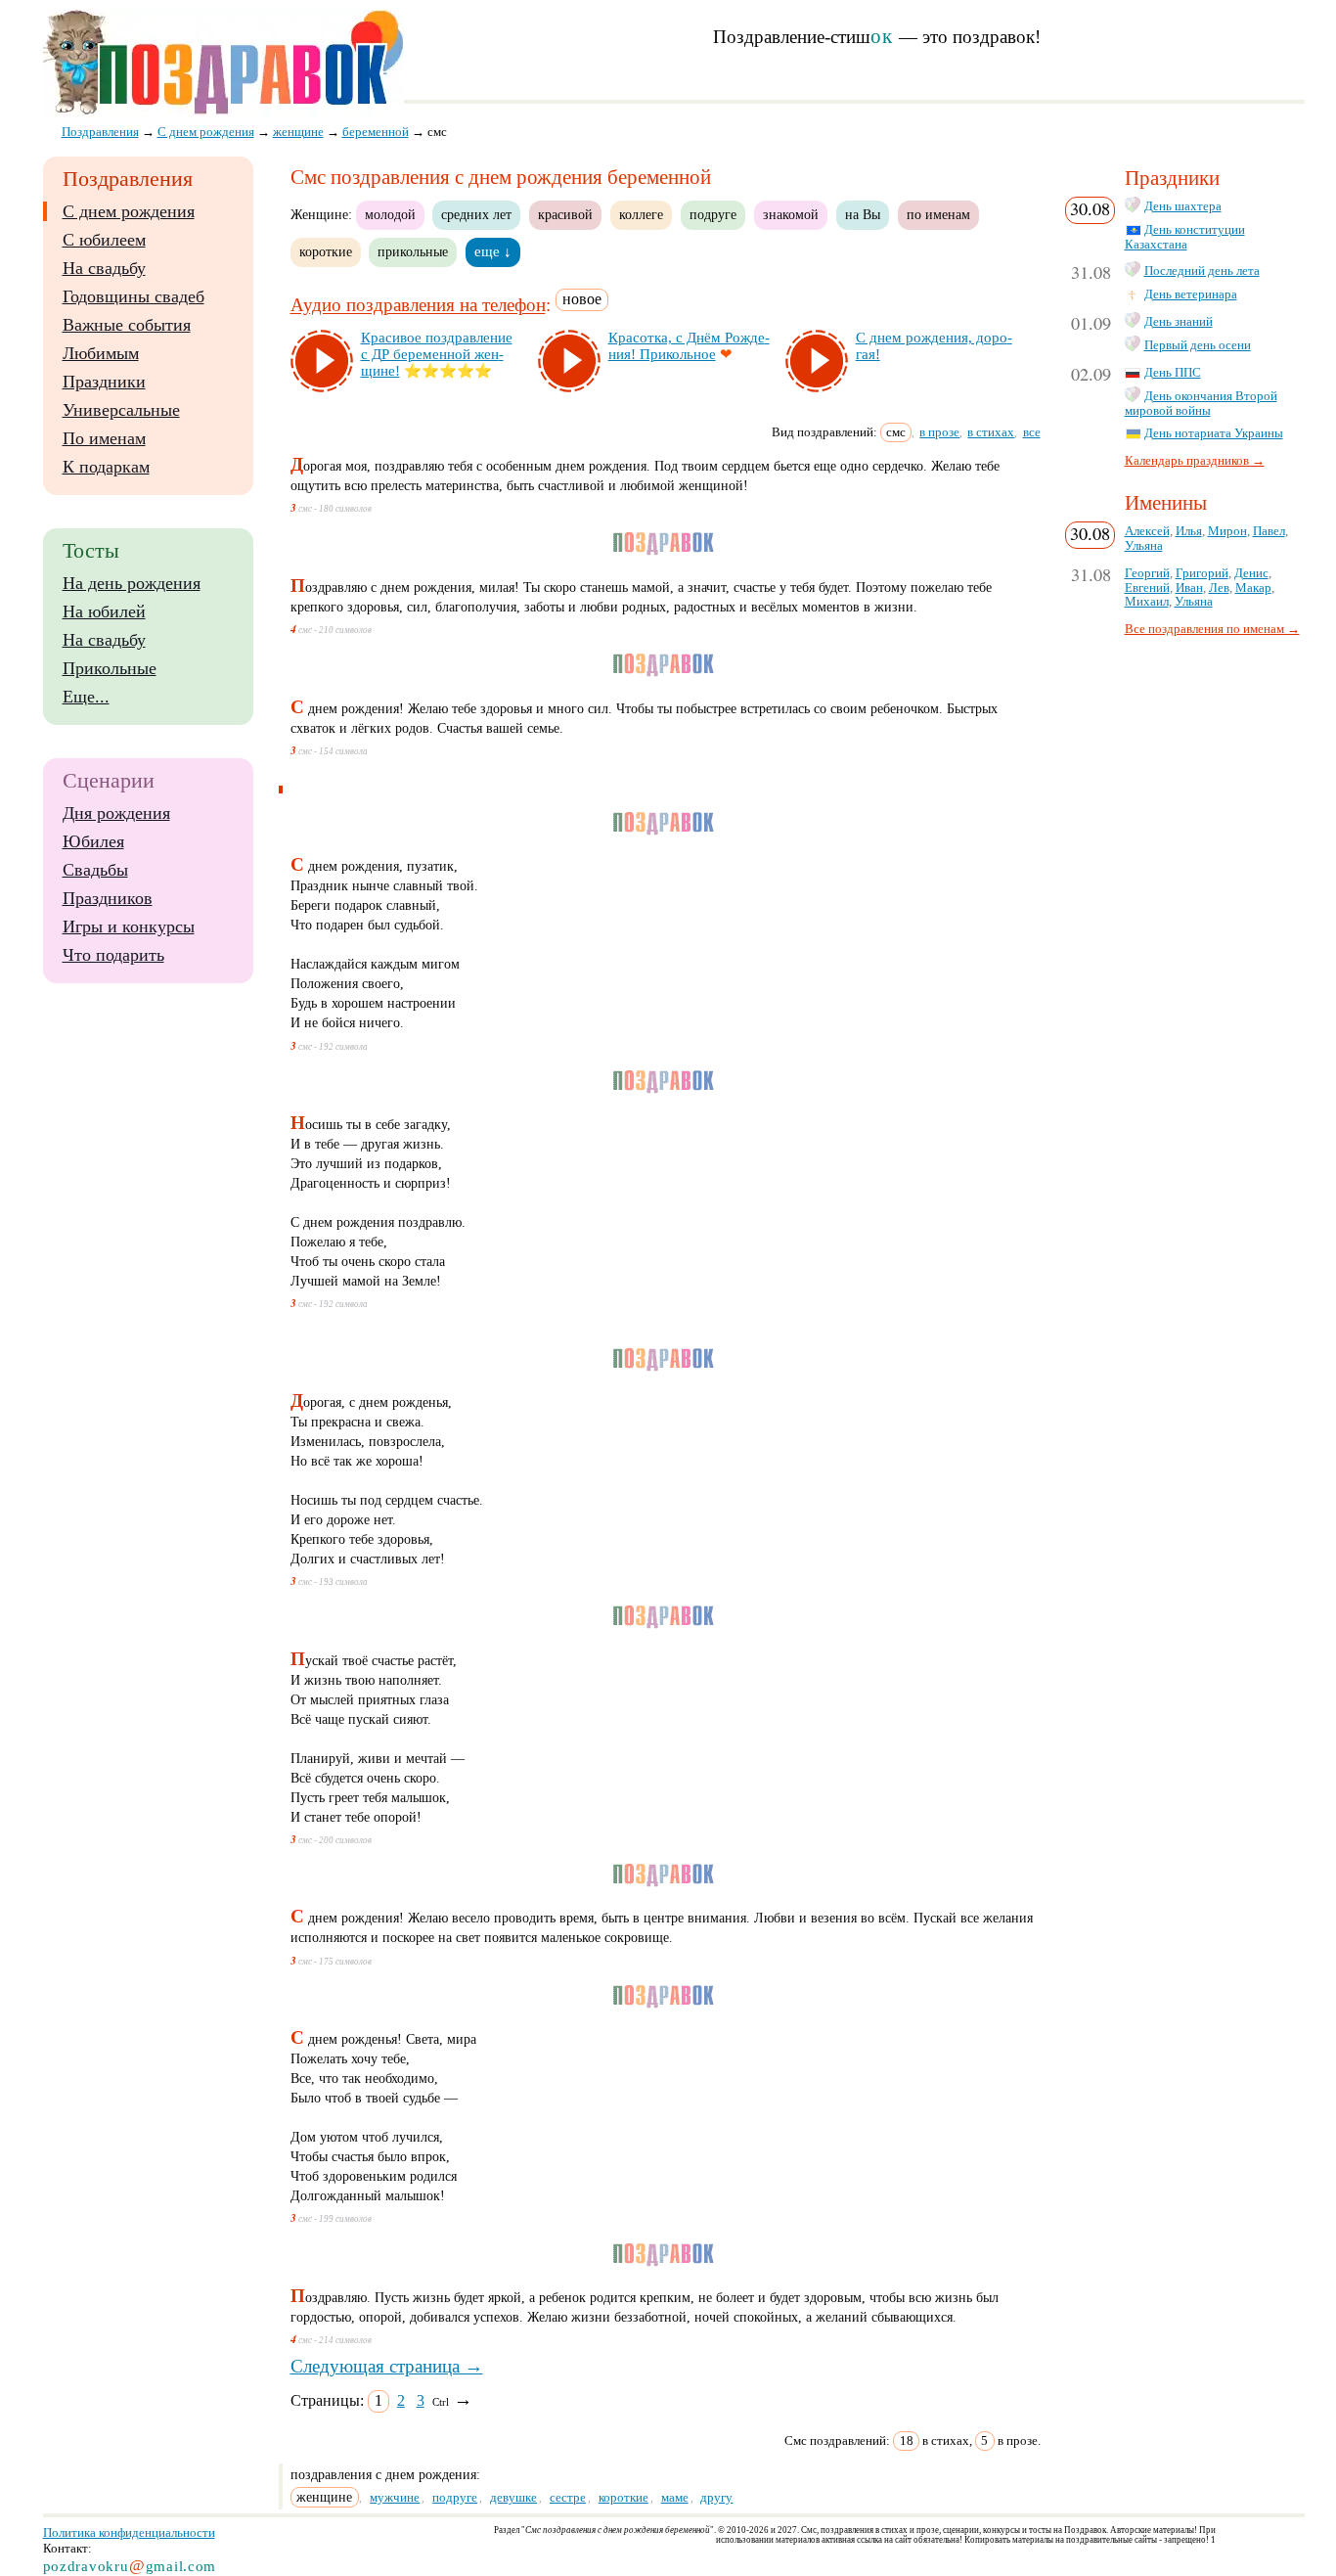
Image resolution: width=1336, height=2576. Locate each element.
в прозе (939, 432)
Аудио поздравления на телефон (418, 306)
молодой (390, 214)
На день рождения (132, 583)
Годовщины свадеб (134, 296)
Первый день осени (1198, 345)
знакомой (791, 214)
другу (716, 2497)
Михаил (1147, 602)
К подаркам (106, 467)
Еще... (86, 697)
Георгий (1147, 573)
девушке (513, 2497)
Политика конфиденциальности (129, 2532)
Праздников (108, 898)
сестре (568, 2497)
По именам (104, 438)
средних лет (476, 214)
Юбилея (93, 841)
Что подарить (113, 955)
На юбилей (104, 611)
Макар (1253, 588)
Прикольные (110, 668)
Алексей (1147, 531)
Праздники (104, 382)
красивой (565, 214)
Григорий (1202, 573)
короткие (326, 251)
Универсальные (121, 410)
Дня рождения (116, 813)
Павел (1269, 531)
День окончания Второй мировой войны (1201, 404)
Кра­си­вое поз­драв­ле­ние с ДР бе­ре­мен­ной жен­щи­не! (437, 354)
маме (675, 2497)
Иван (1189, 588)
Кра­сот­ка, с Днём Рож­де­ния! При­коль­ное (689, 346)
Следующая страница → (387, 2366)
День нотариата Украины (1214, 433)
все (1032, 432)
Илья (1189, 531)
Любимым (101, 353)
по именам (938, 214)
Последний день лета (1202, 271)
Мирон (1227, 531)
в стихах (991, 432)
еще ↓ (493, 251)
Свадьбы (95, 870)
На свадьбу (104, 268)
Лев (1219, 588)
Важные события (127, 325)
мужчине (395, 2497)
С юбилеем (104, 240)
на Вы (863, 214)
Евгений (1147, 588)
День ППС (1173, 373)
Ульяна (1144, 546)
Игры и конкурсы (129, 926)
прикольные (413, 251)
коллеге (641, 214)
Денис (1251, 573)
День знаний (1179, 322)
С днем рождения (129, 211)
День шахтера (1183, 206)
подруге (713, 214)
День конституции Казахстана (1185, 237)
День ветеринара (1191, 294)
